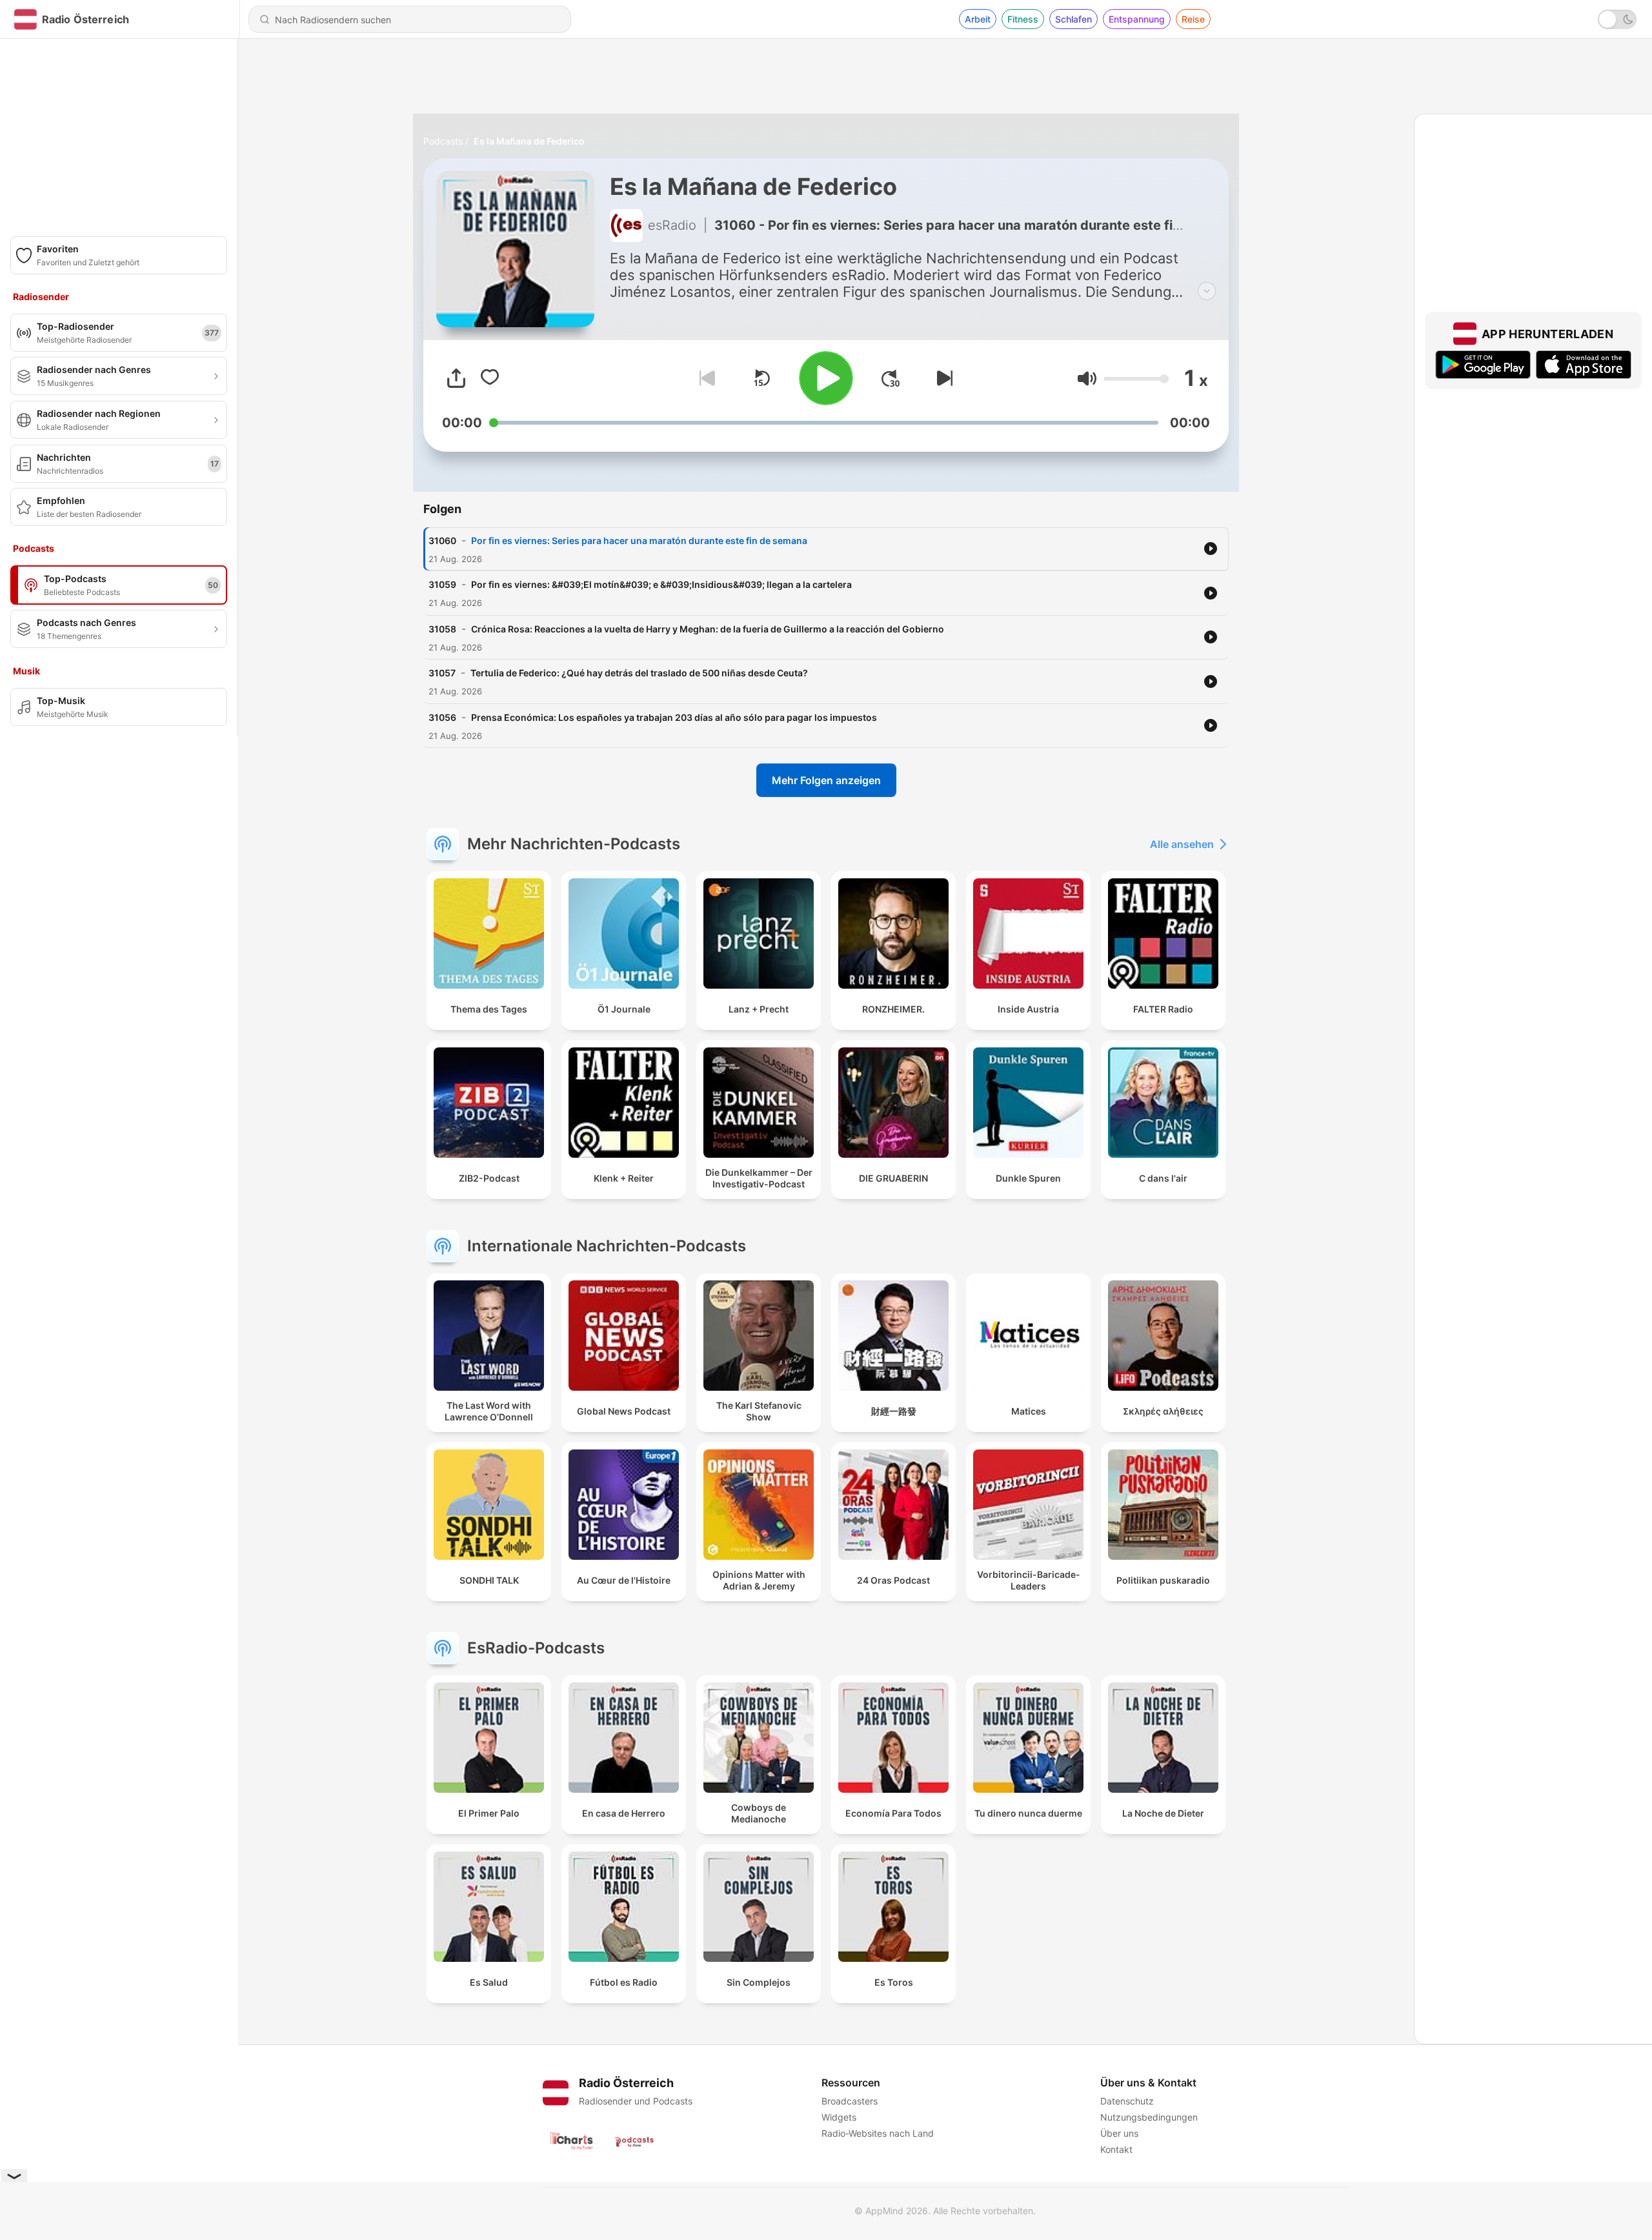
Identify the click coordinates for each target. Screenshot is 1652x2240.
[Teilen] (456, 378)
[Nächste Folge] (942, 378)
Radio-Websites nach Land (878, 2133)
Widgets (839, 2117)
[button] (1087, 378)
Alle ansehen (1182, 844)
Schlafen (1073, 19)
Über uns (1119, 2133)
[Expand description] (1207, 291)
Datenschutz (1127, 2101)
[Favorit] (490, 378)
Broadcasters (850, 2101)
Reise (1193, 19)
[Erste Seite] (891, 378)
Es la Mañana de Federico (529, 141)
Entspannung (1137, 19)
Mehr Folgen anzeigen (826, 780)
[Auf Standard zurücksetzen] (761, 378)
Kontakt (1116, 2149)
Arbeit (978, 19)
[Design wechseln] (1617, 19)
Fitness (1023, 19)
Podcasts (443, 141)
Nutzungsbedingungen (1149, 2117)
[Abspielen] (826, 378)
